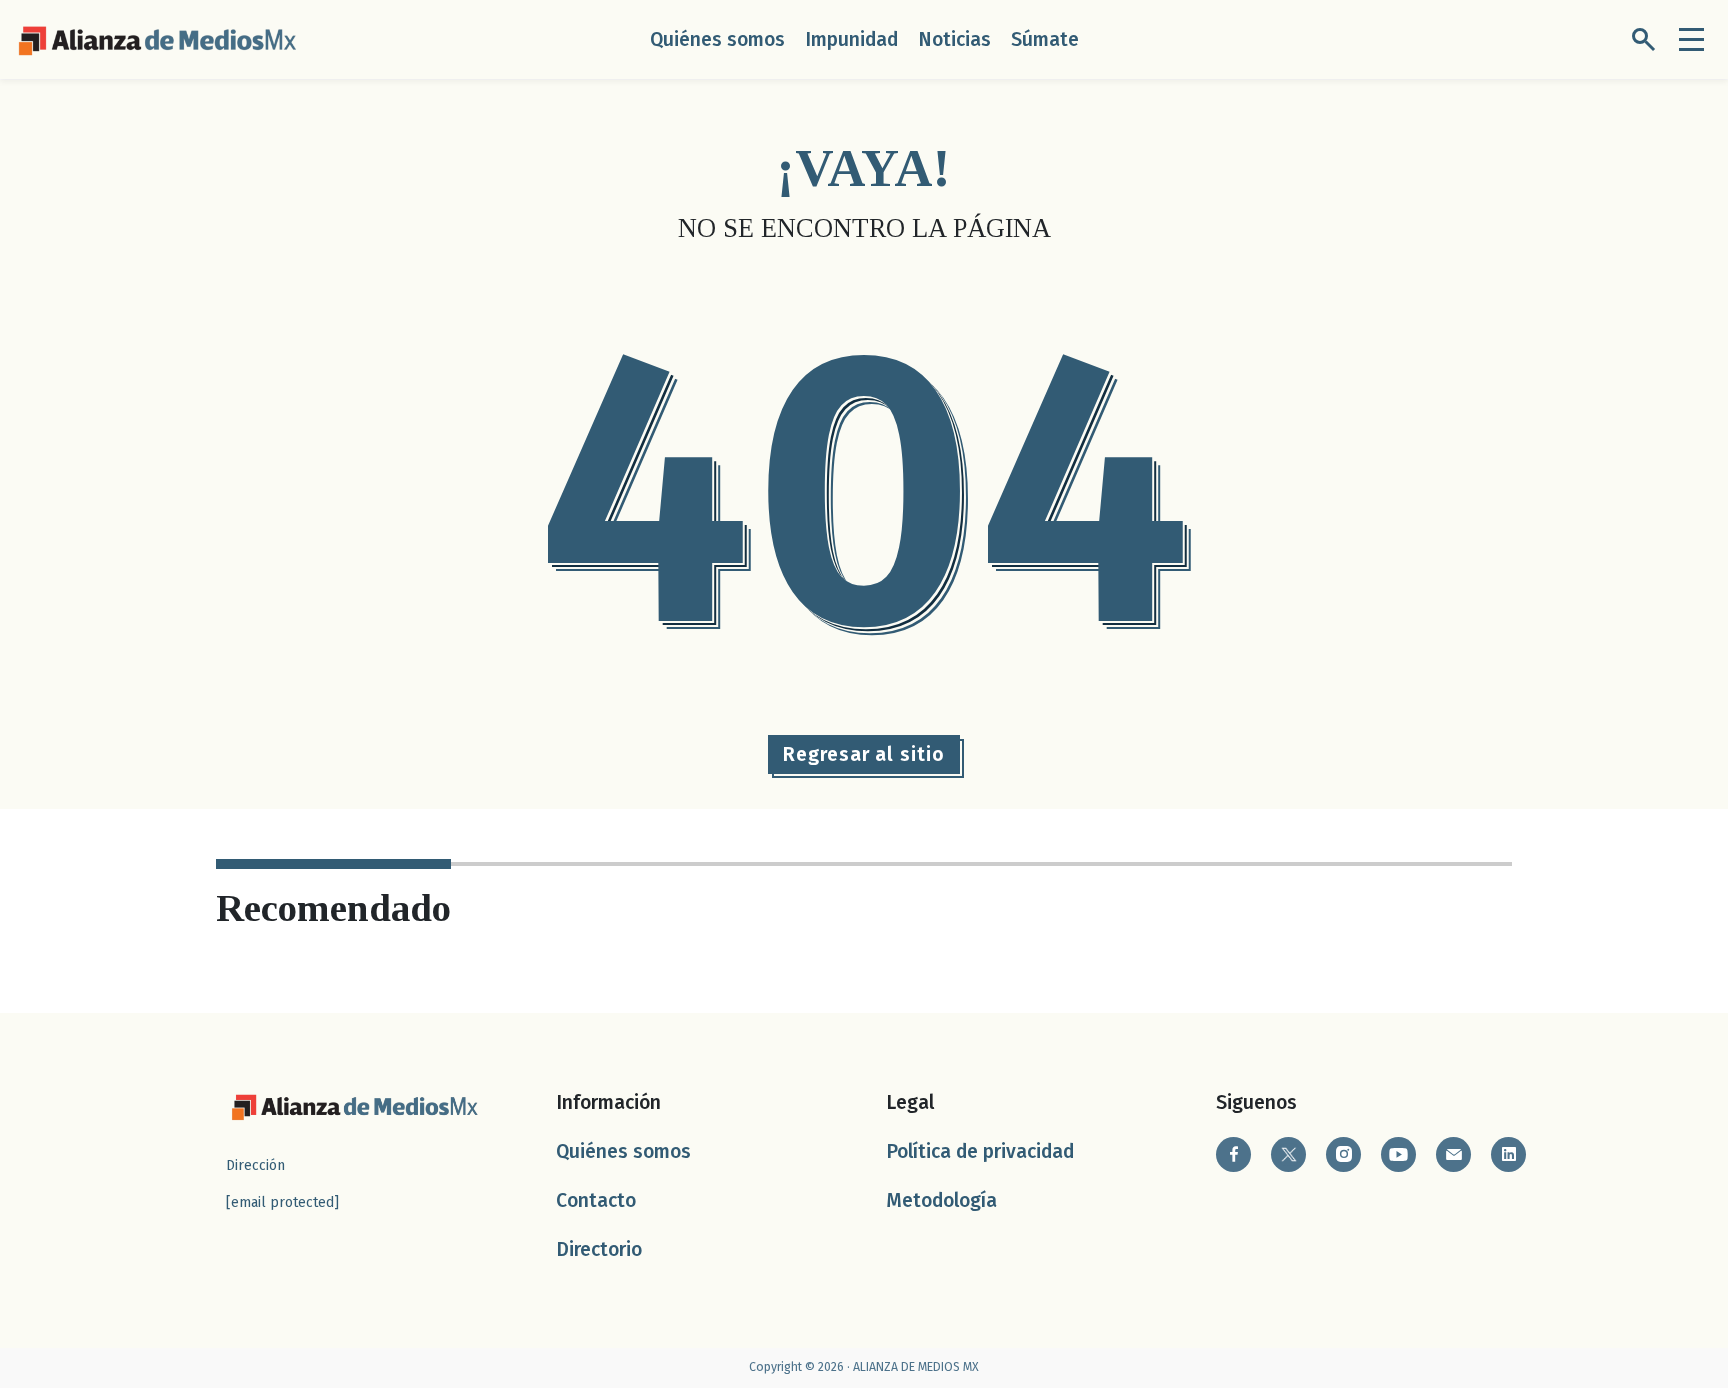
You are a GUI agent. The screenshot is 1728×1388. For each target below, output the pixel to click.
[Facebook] (1233, 1154)
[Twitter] (1288, 1154)
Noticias (954, 39)
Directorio (599, 1249)
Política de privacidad (980, 1151)
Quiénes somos (717, 39)
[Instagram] (1343, 1154)
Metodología (941, 1200)
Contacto (596, 1200)
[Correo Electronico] (1453, 1154)
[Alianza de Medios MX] (157, 38)
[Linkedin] (1508, 1154)
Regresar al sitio (864, 754)
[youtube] (1398, 1154)
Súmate (1045, 39)
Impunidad (851, 39)
